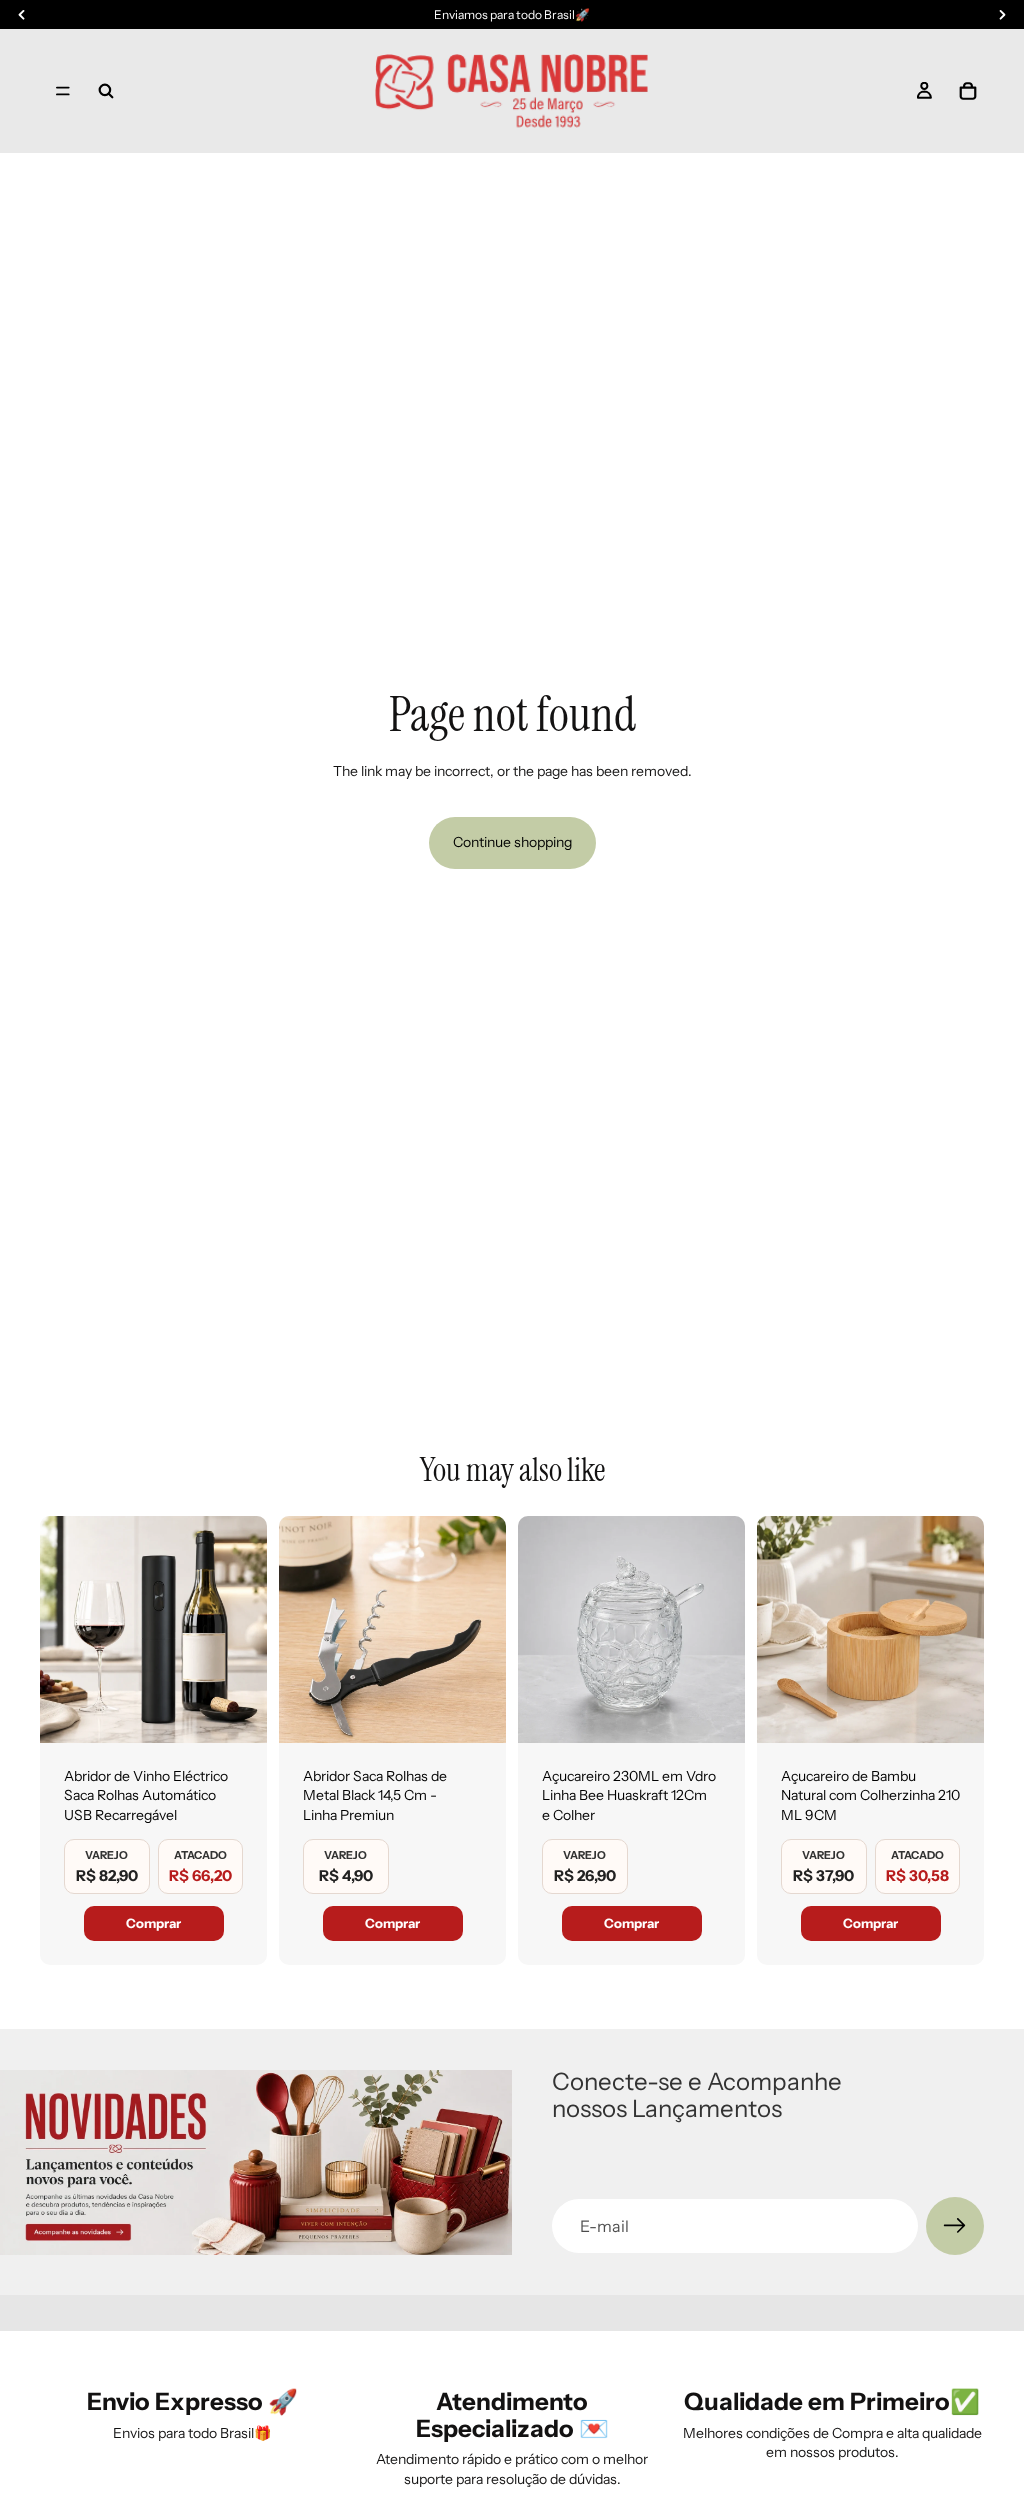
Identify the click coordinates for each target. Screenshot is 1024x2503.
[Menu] (63, 91)
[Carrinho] (968, 91)
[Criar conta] (955, 2226)
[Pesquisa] (106, 91)
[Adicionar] (236, 1712)
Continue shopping (512, 842)
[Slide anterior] (62, 1629)
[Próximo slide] (245, 1629)
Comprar (153, 1923)
